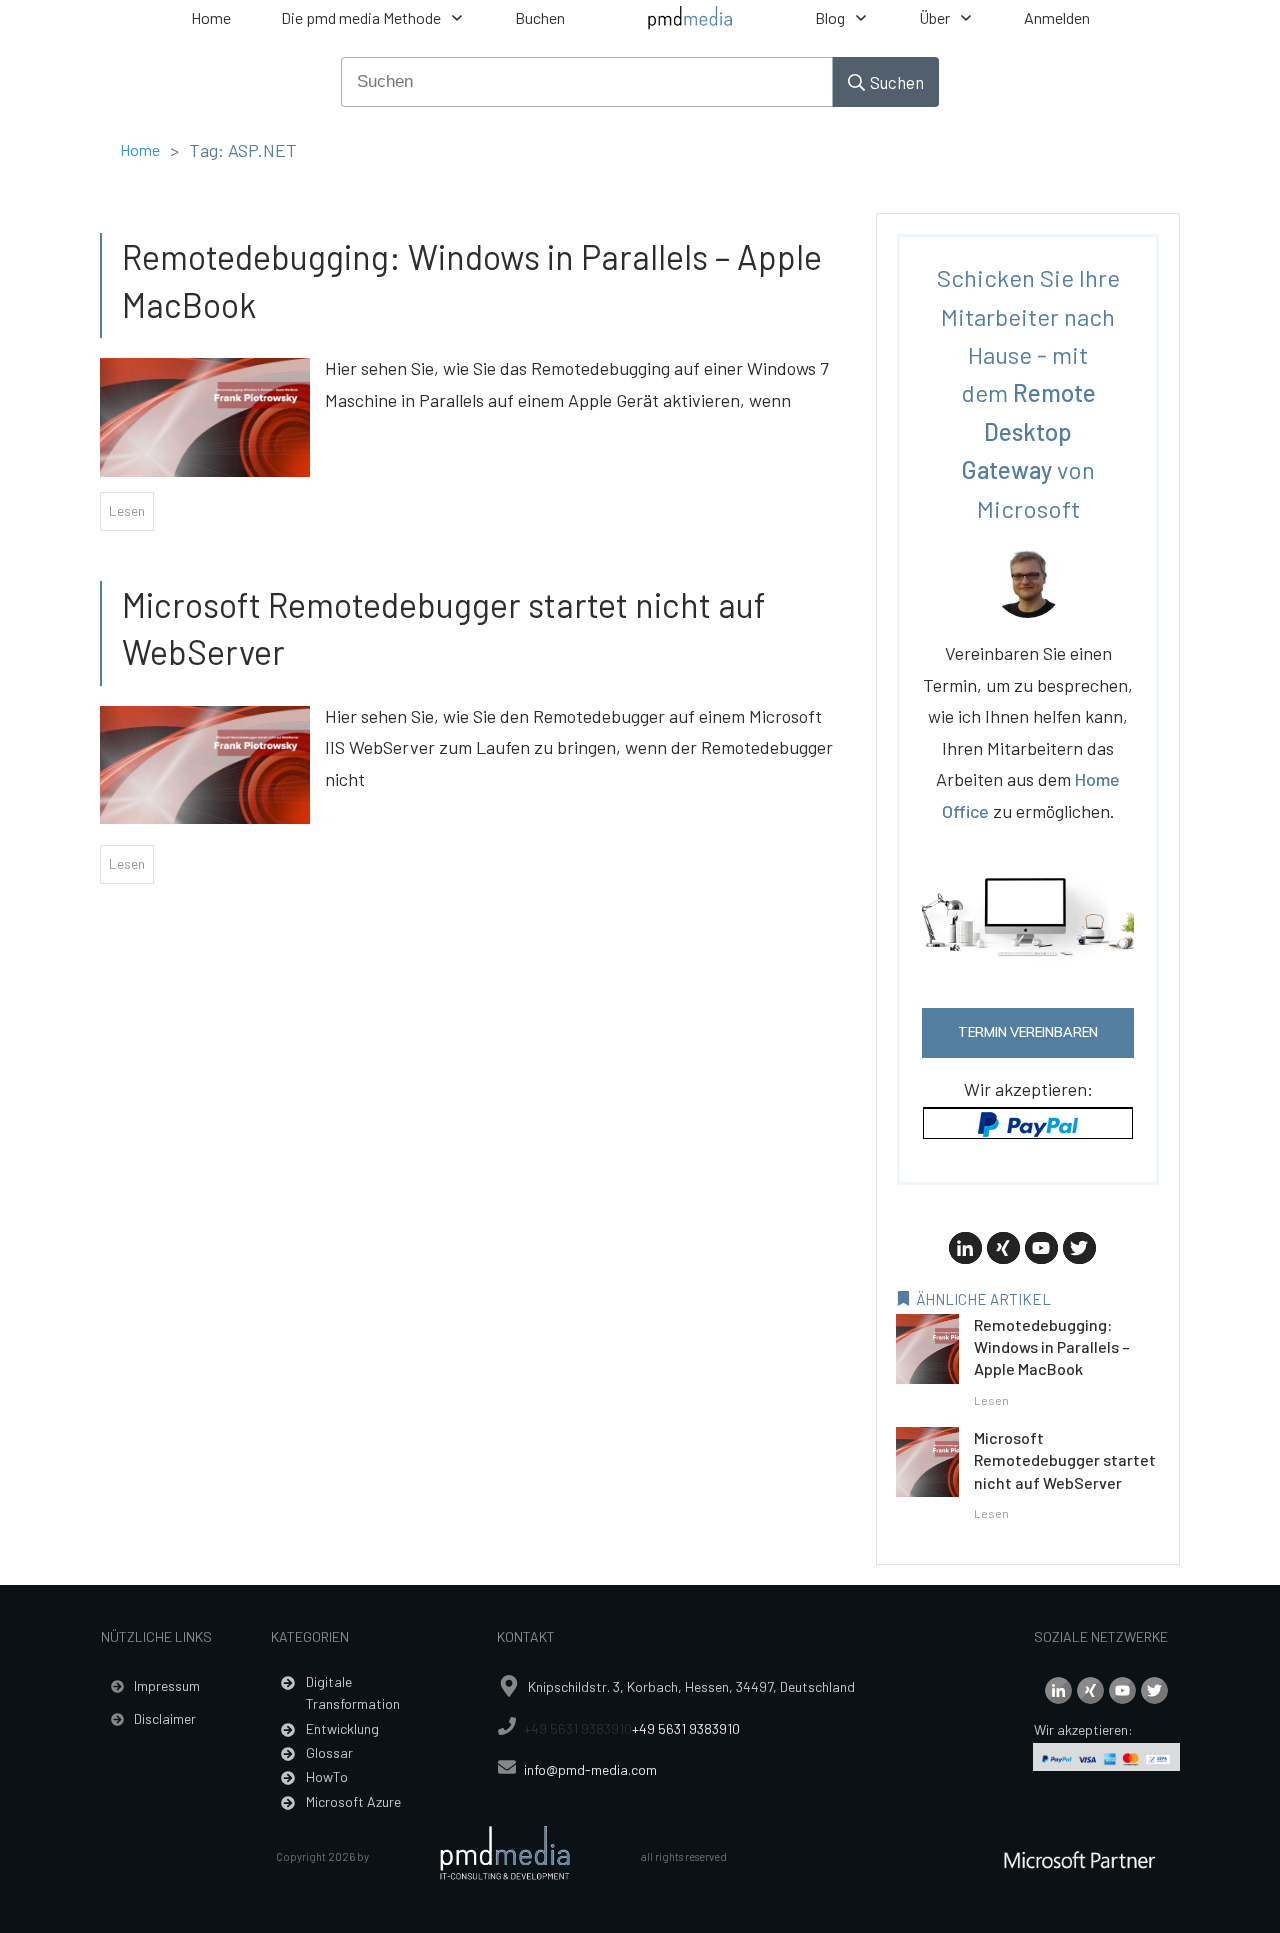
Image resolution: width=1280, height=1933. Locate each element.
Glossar (329, 1752)
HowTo (327, 1776)
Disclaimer (165, 1718)
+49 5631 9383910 (578, 1728)
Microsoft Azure (353, 1801)
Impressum (167, 1685)
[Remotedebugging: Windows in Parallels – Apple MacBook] (205, 407)
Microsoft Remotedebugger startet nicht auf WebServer (1065, 1460)
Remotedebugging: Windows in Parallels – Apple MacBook (1052, 1347)
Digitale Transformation (353, 1692)
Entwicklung (342, 1728)
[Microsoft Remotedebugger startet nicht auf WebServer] (205, 755)
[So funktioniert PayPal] (1028, 1122)
